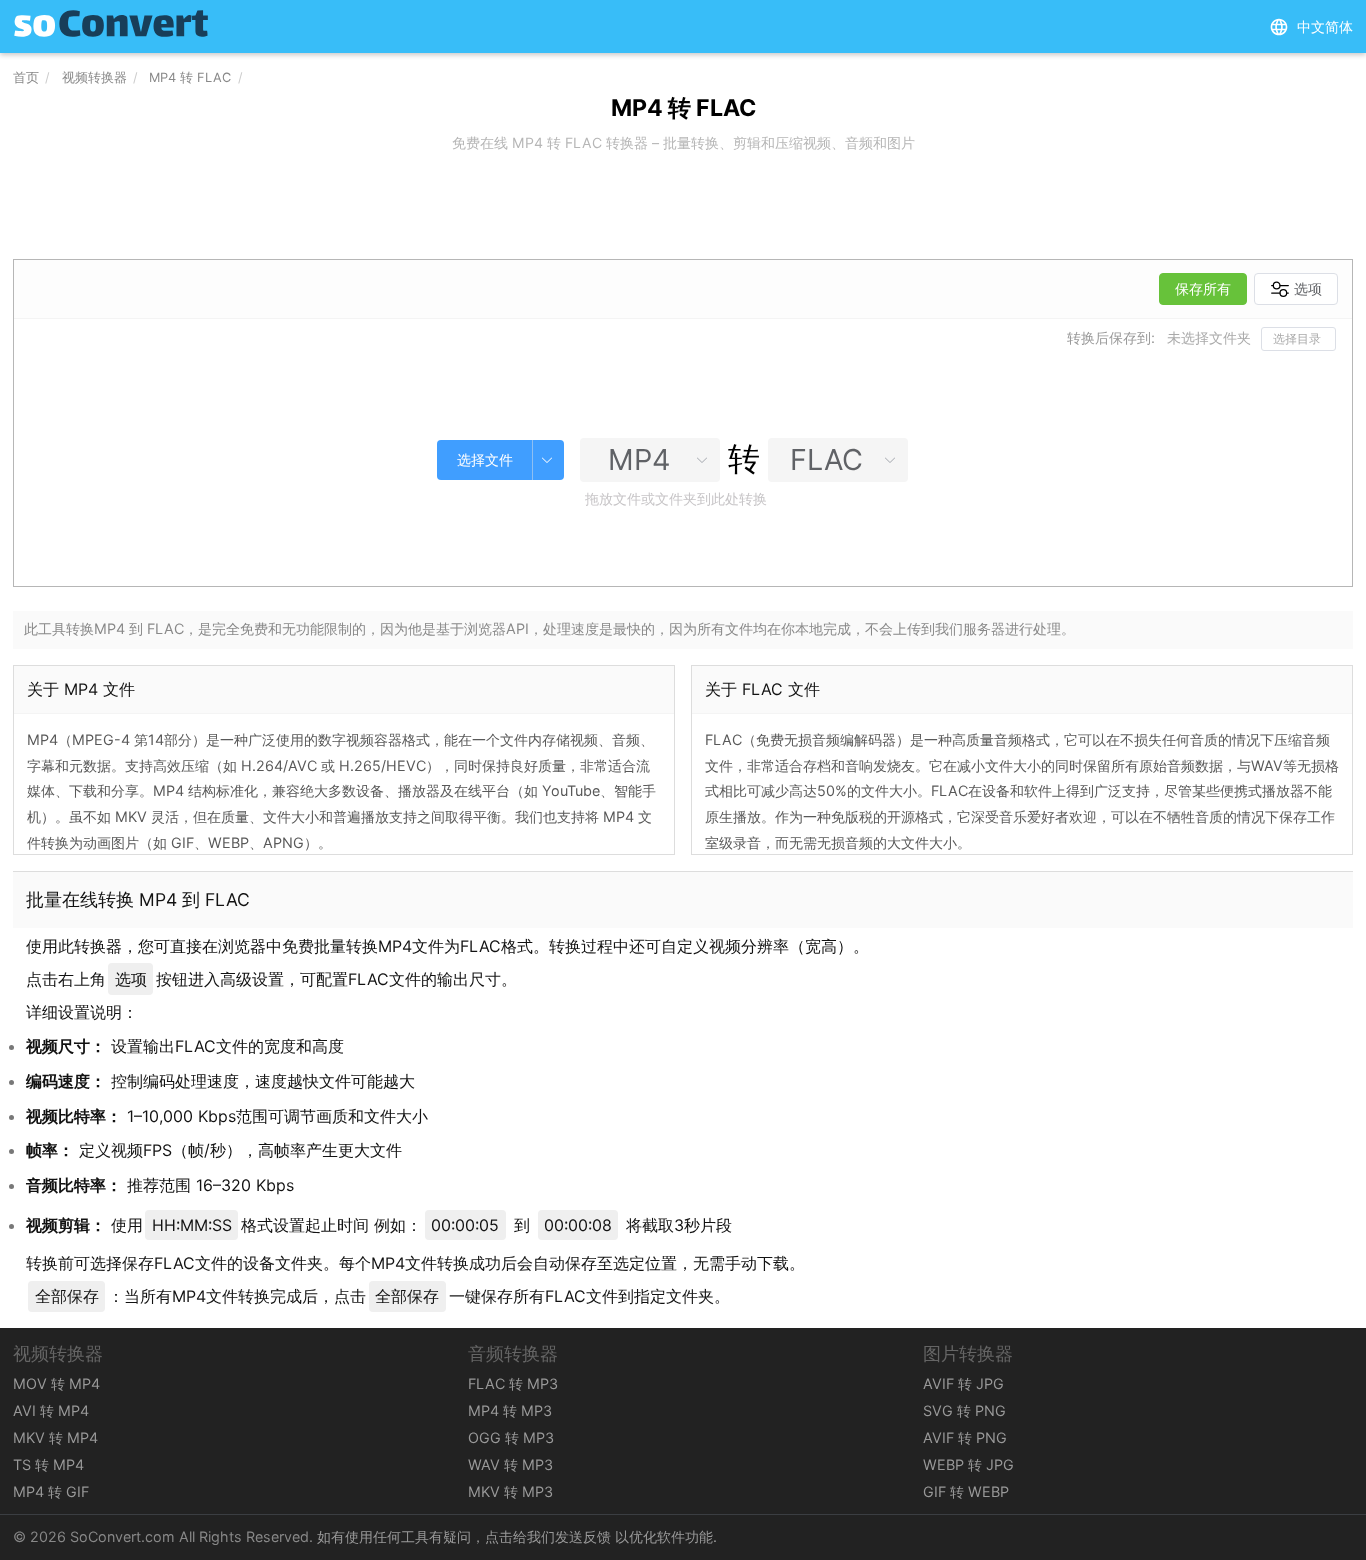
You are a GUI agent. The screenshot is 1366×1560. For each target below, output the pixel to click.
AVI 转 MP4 (51, 1410)
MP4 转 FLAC (190, 77)
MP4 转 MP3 (510, 1410)
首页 (26, 77)
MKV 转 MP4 (55, 1437)
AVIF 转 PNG (965, 1437)
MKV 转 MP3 (510, 1491)
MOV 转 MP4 (56, 1383)
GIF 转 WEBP (966, 1491)
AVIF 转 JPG (963, 1383)
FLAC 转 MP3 (513, 1383)
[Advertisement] (683, 208)
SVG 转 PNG (964, 1410)
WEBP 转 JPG (968, 1464)
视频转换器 (94, 77)
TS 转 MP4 (48, 1464)
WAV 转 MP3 (510, 1464)
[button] (1311, 27)
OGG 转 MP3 (511, 1437)
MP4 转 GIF (51, 1491)
